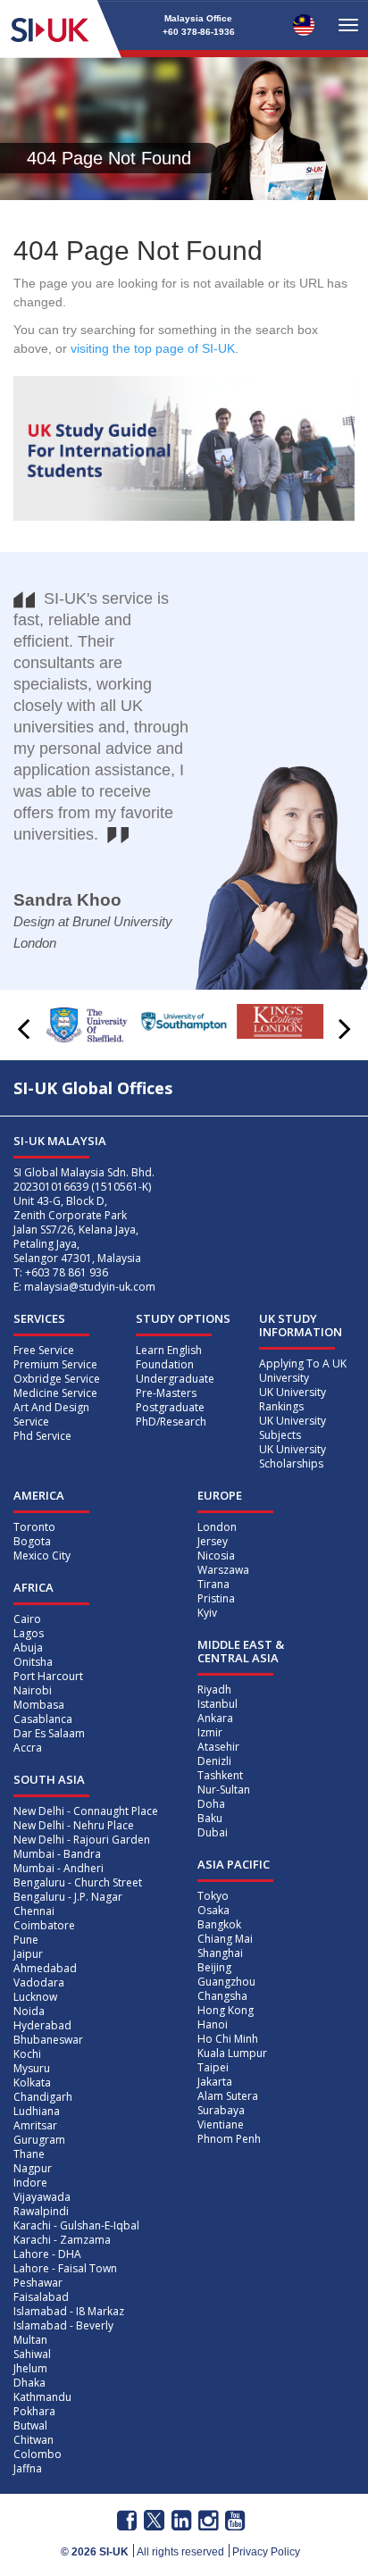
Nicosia (216, 1556)
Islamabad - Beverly (63, 2325)
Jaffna (28, 2468)
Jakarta (215, 2082)
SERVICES (39, 1318)
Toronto (34, 1527)
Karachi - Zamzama (62, 2240)
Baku (210, 1818)
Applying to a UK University (303, 1371)
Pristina (216, 1598)
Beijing (214, 1967)
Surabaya (221, 2110)
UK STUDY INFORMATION (301, 1325)
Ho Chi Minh (228, 2039)
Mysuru (32, 2068)
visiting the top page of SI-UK (153, 348)
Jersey (213, 1541)
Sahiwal (32, 2354)
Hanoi (213, 2024)
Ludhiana (37, 2111)
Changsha (222, 1996)
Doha (211, 1804)
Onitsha (33, 1662)
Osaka (213, 1910)
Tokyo (213, 1896)
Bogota (32, 1541)
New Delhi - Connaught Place (86, 1811)
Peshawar (38, 2283)
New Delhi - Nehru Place (74, 1825)
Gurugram (39, 2140)
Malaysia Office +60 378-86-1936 (199, 25)
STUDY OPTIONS (183, 1318)
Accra (28, 1748)
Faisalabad (41, 2297)
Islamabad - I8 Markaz (69, 2311)
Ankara (215, 1718)
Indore (30, 2183)
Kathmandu (42, 2397)
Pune (26, 1940)
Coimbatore (44, 1925)
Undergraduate (175, 1379)
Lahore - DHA (47, 2254)
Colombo (38, 2454)
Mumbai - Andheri (59, 1868)
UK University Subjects (293, 1428)
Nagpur (33, 2168)
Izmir (210, 1732)
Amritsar (35, 2125)
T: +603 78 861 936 (61, 1272)
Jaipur (28, 1954)
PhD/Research (171, 1422)
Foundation (165, 1364)
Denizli (214, 1761)
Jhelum (30, 2368)
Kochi (27, 2054)
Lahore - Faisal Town (65, 2268)
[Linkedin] (181, 2521)
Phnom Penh (229, 2139)
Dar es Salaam (49, 1733)
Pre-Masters (166, 1393)
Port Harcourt (48, 1676)
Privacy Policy (266, 2552)
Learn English (169, 1350)
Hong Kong (226, 2010)
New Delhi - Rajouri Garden (82, 1840)
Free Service (44, 1350)
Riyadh (214, 1689)
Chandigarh (43, 2097)
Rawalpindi (41, 2211)
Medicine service (55, 1393)
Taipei (213, 2067)
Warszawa (223, 1570)
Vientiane (221, 2124)
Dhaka (29, 2383)
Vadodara (39, 1982)
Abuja (28, 1648)
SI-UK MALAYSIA (60, 1141)
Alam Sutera (228, 2096)
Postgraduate (170, 1407)
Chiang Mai (225, 1939)
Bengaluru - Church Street (78, 1882)
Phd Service (42, 1436)
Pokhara (34, 2411)
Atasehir (218, 1747)
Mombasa (39, 1705)
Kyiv (207, 1613)
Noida (29, 2011)
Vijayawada (42, 2197)
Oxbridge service (57, 1379)
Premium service (55, 1364)
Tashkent (220, 1775)
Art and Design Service (51, 1414)
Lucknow (35, 1997)
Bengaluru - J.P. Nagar (68, 1897)
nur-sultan (224, 1790)
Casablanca (43, 1719)
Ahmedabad (45, 1968)
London (217, 1527)
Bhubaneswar (48, 2040)
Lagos (29, 1633)
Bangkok (219, 1924)
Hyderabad (42, 2025)
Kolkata (32, 2083)
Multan (30, 2340)
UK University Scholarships (293, 1456)
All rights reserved (180, 2552)
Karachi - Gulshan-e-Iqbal (76, 2225)
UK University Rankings (293, 1399)
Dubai (213, 1832)
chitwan (33, 2440)
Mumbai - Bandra (57, 1854)
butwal (30, 2425)
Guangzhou (226, 1982)
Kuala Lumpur (232, 2053)
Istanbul (217, 1704)
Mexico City (42, 1556)
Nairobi (33, 1690)
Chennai (34, 1911)
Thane (29, 2154)
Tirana (213, 1584)
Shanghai (220, 1953)
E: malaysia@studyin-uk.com (84, 1287)
